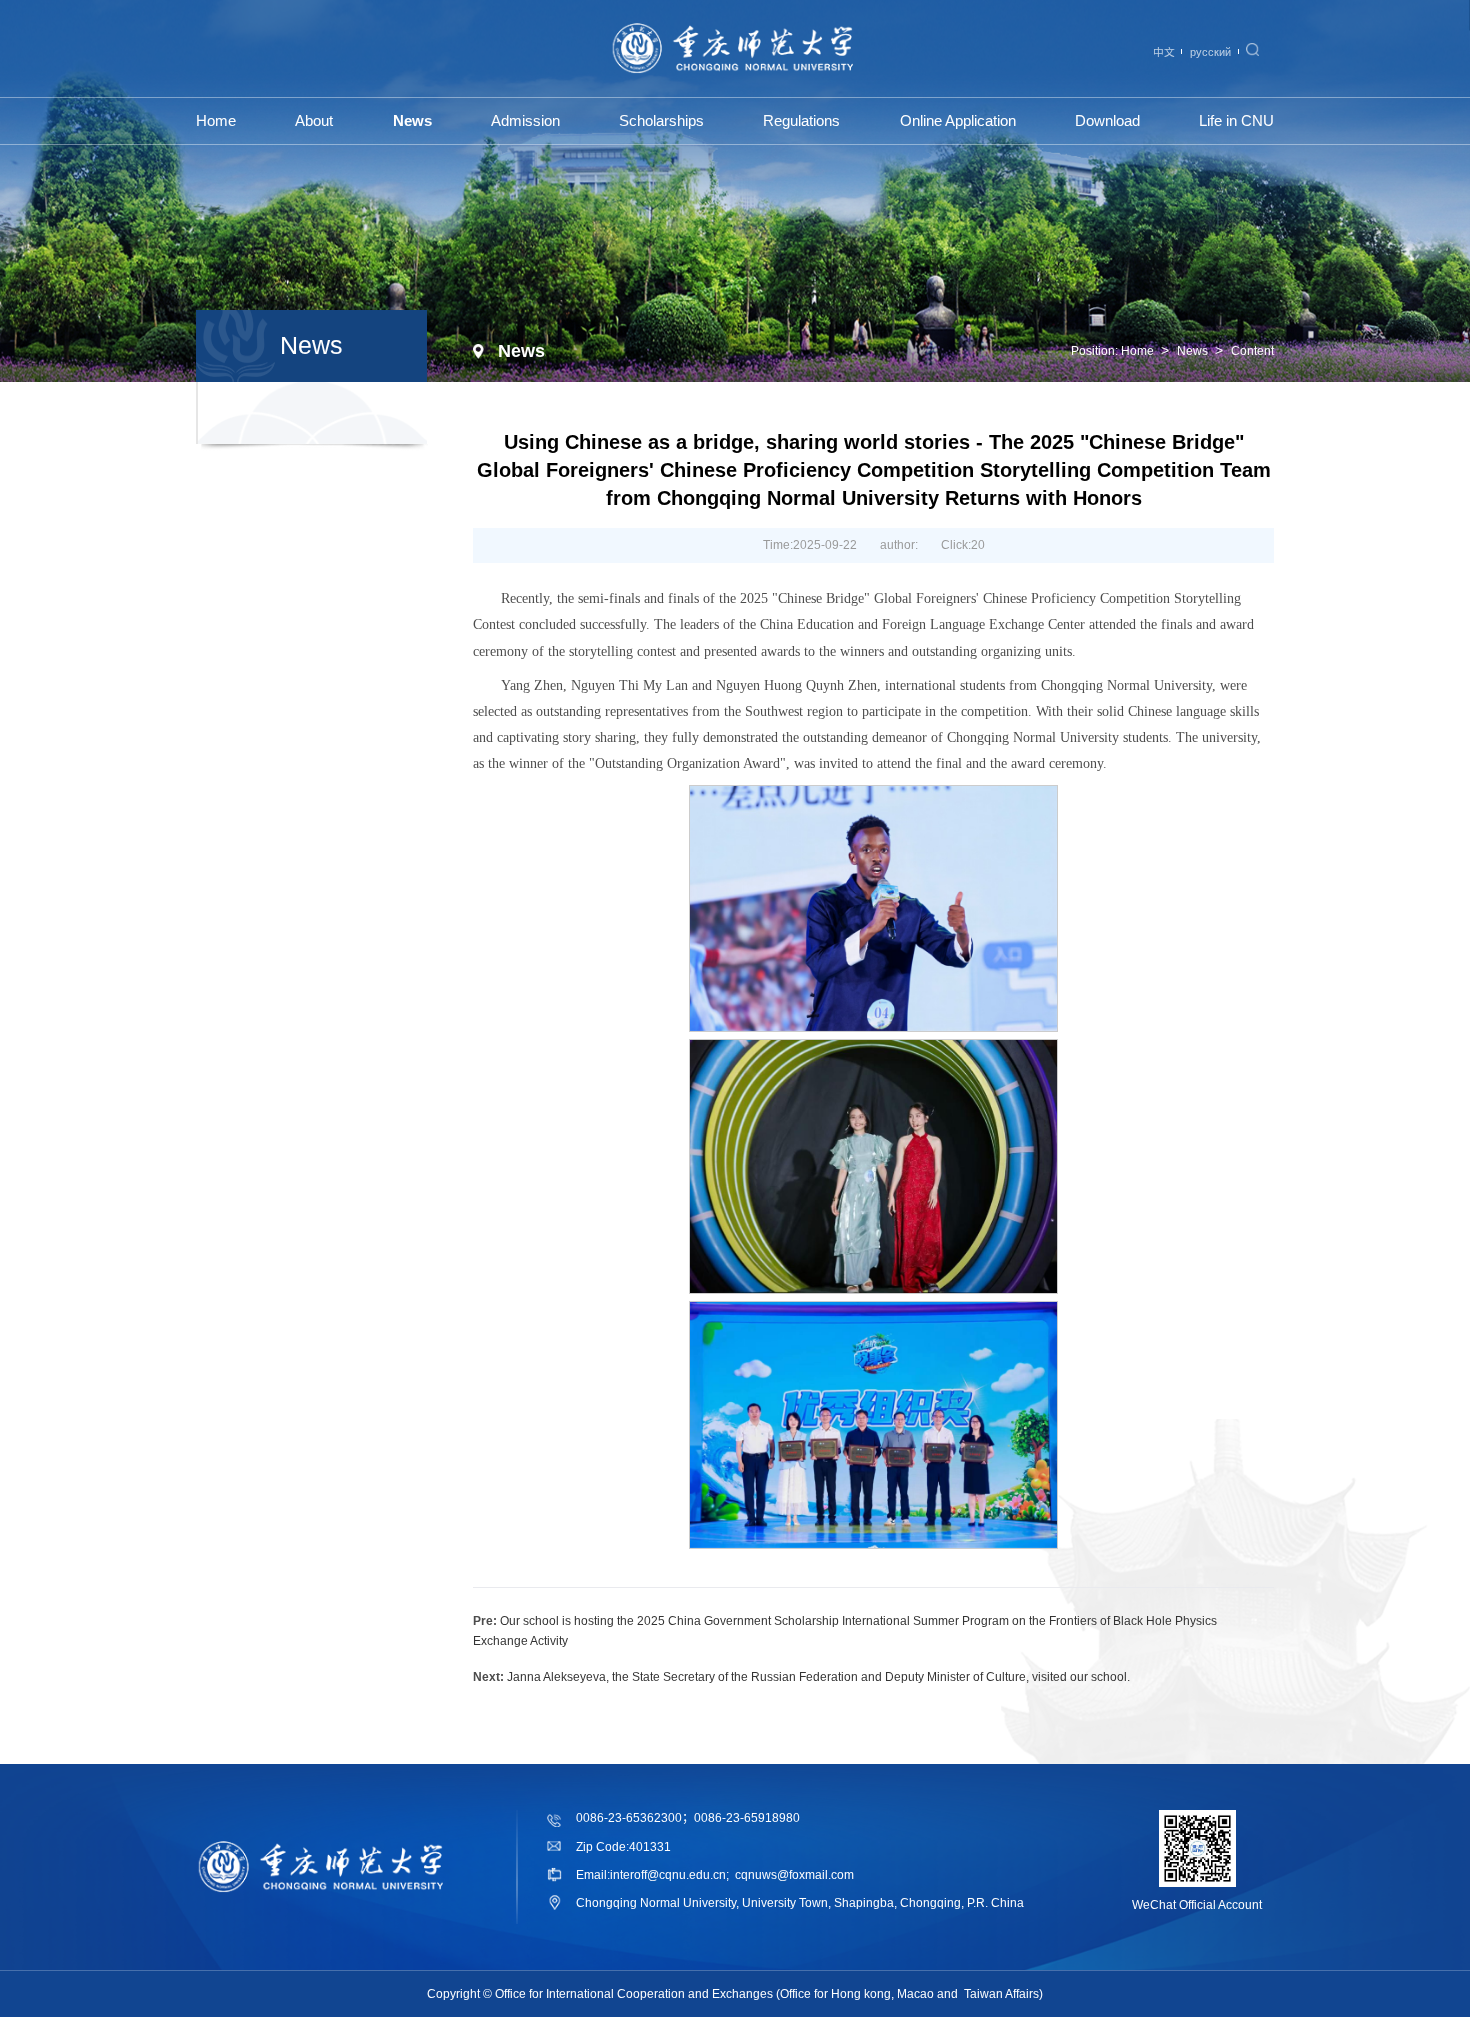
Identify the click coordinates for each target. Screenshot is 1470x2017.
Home (1137, 351)
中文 (1164, 52)
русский (1210, 52)
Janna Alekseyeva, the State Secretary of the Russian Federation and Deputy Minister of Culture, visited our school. (818, 1677)
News (1192, 351)
